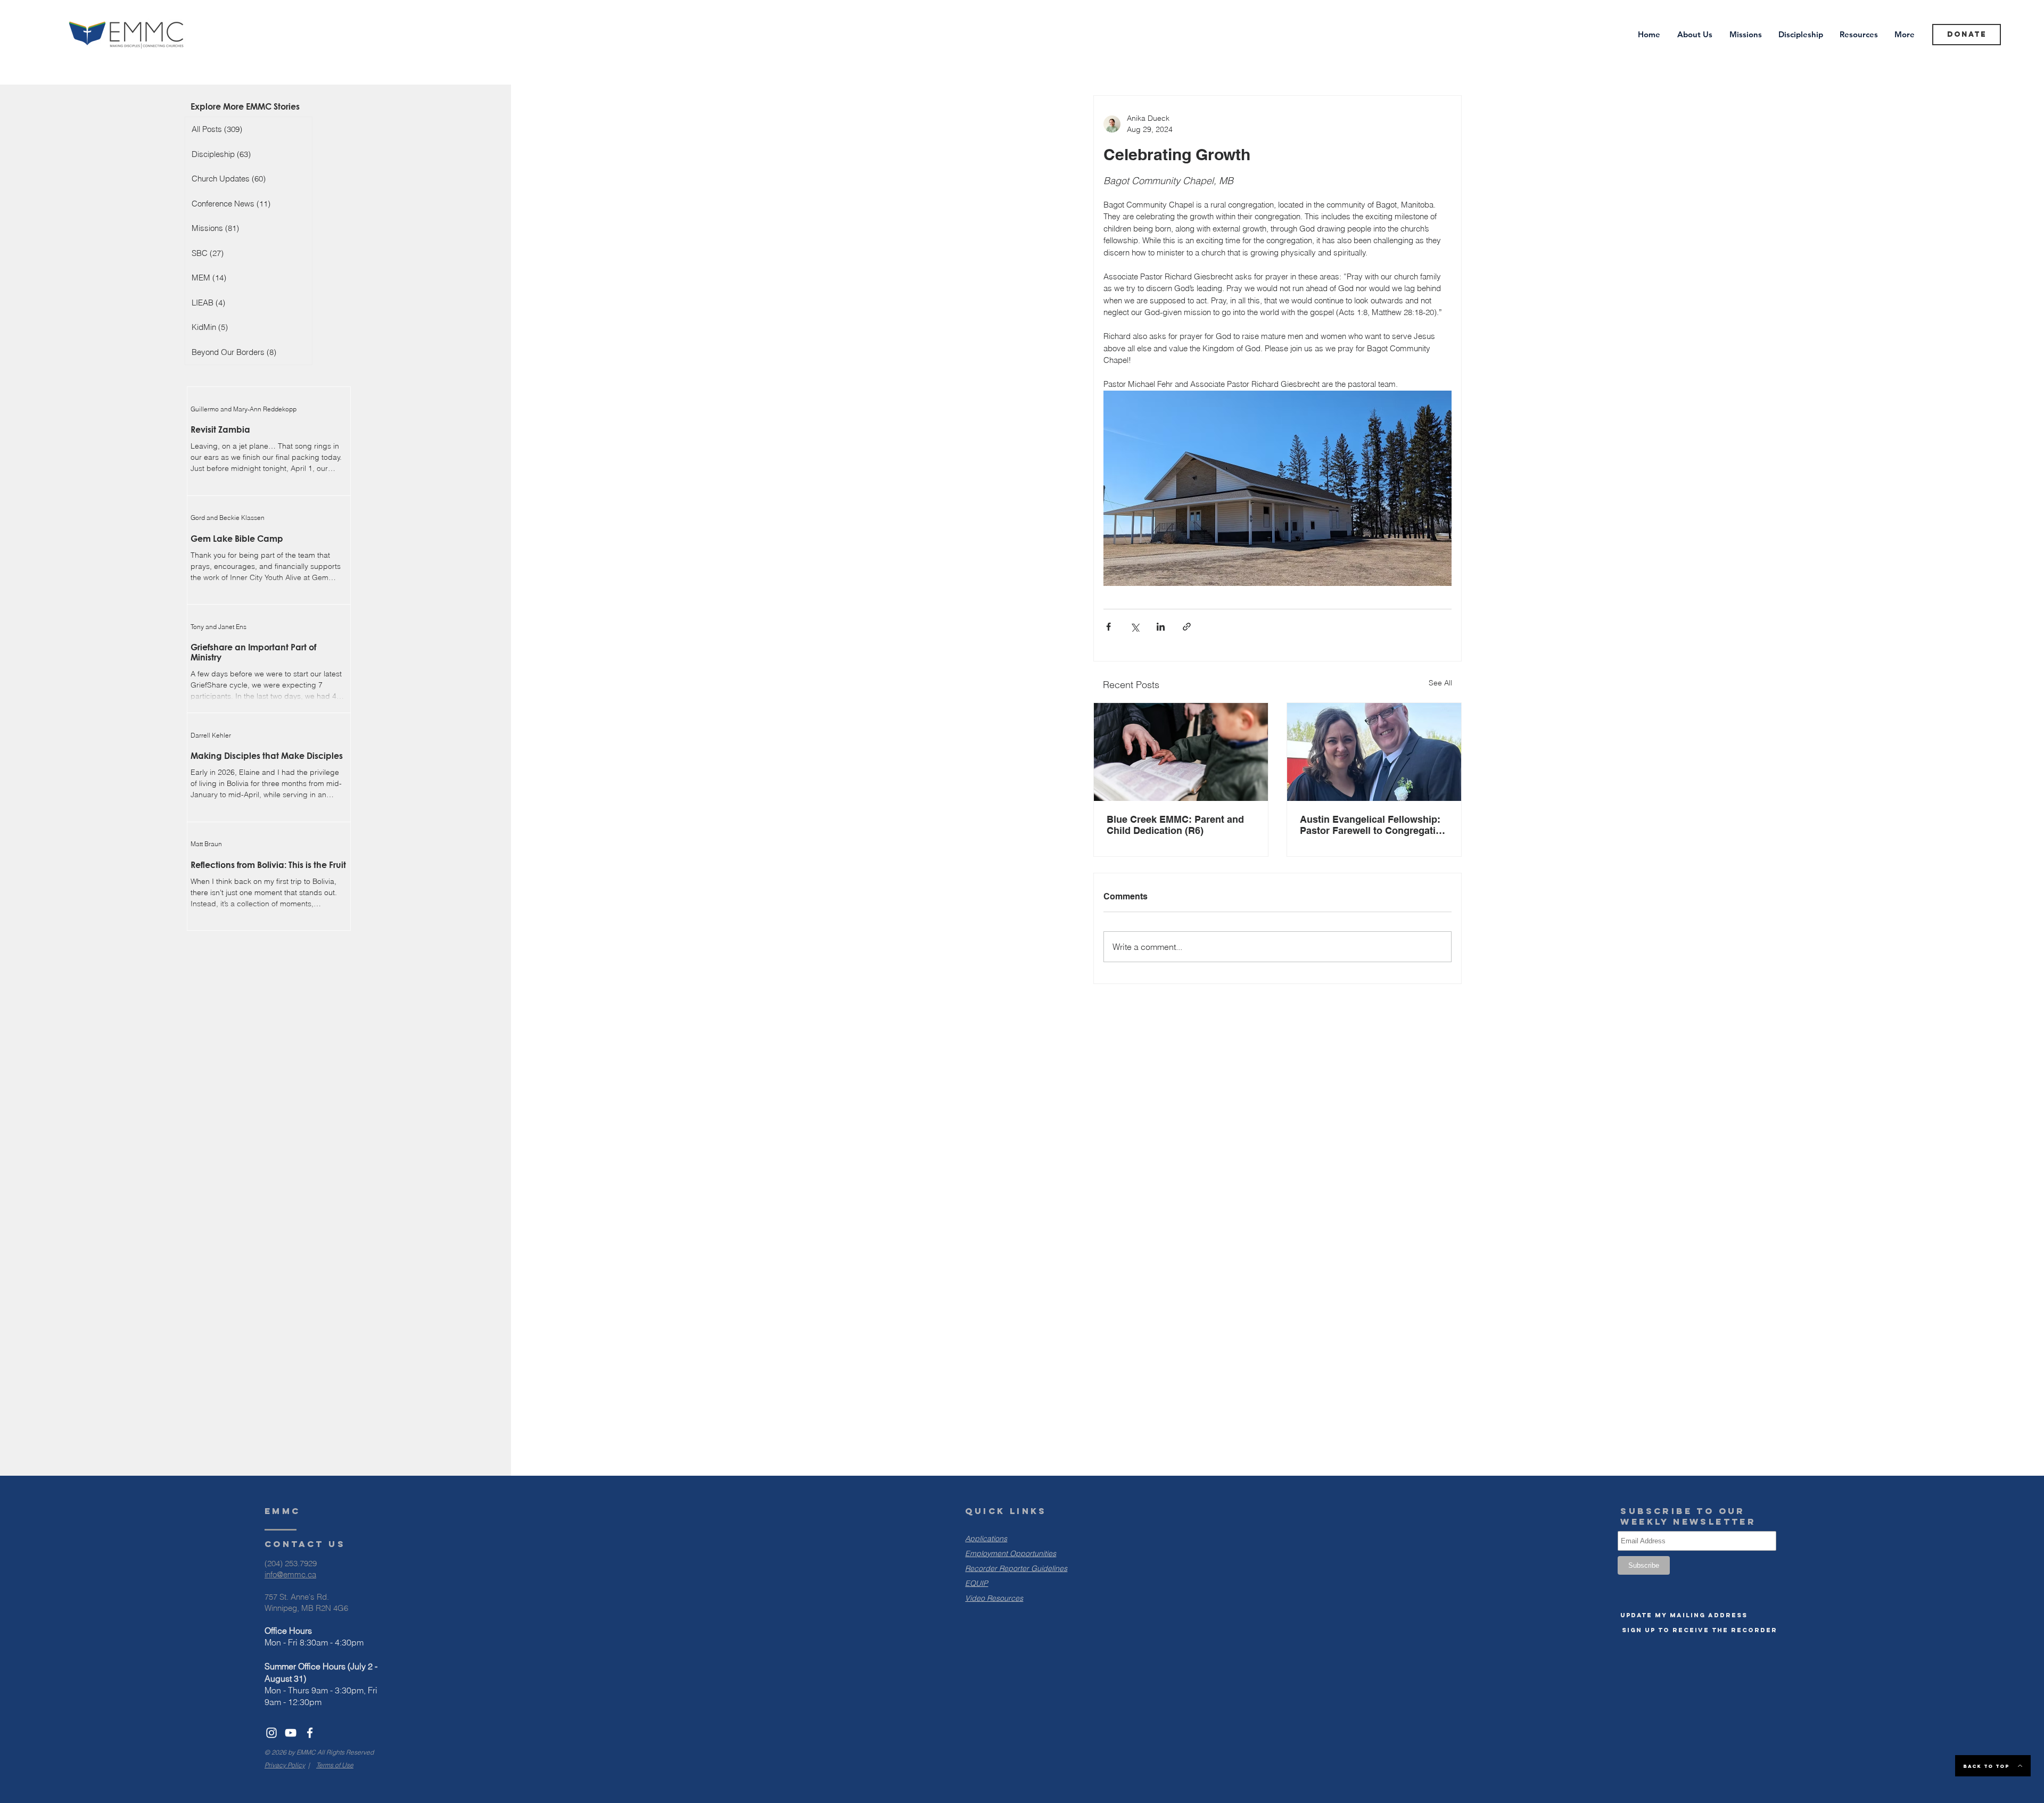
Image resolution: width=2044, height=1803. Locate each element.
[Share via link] (1187, 627)
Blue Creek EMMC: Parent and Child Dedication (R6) (1175, 825)
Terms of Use (335, 1765)
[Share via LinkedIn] (1161, 627)
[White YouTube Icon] (291, 1733)
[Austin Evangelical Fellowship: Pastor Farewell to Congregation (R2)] (1374, 752)
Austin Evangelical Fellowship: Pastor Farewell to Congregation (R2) (1374, 825)
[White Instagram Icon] (271, 1733)
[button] (1684, 1615)
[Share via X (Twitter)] (1135, 627)
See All (1440, 683)
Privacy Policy (285, 1765)
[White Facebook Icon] (310, 1733)
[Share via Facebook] (1108, 627)
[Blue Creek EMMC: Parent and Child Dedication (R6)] (1181, 752)
